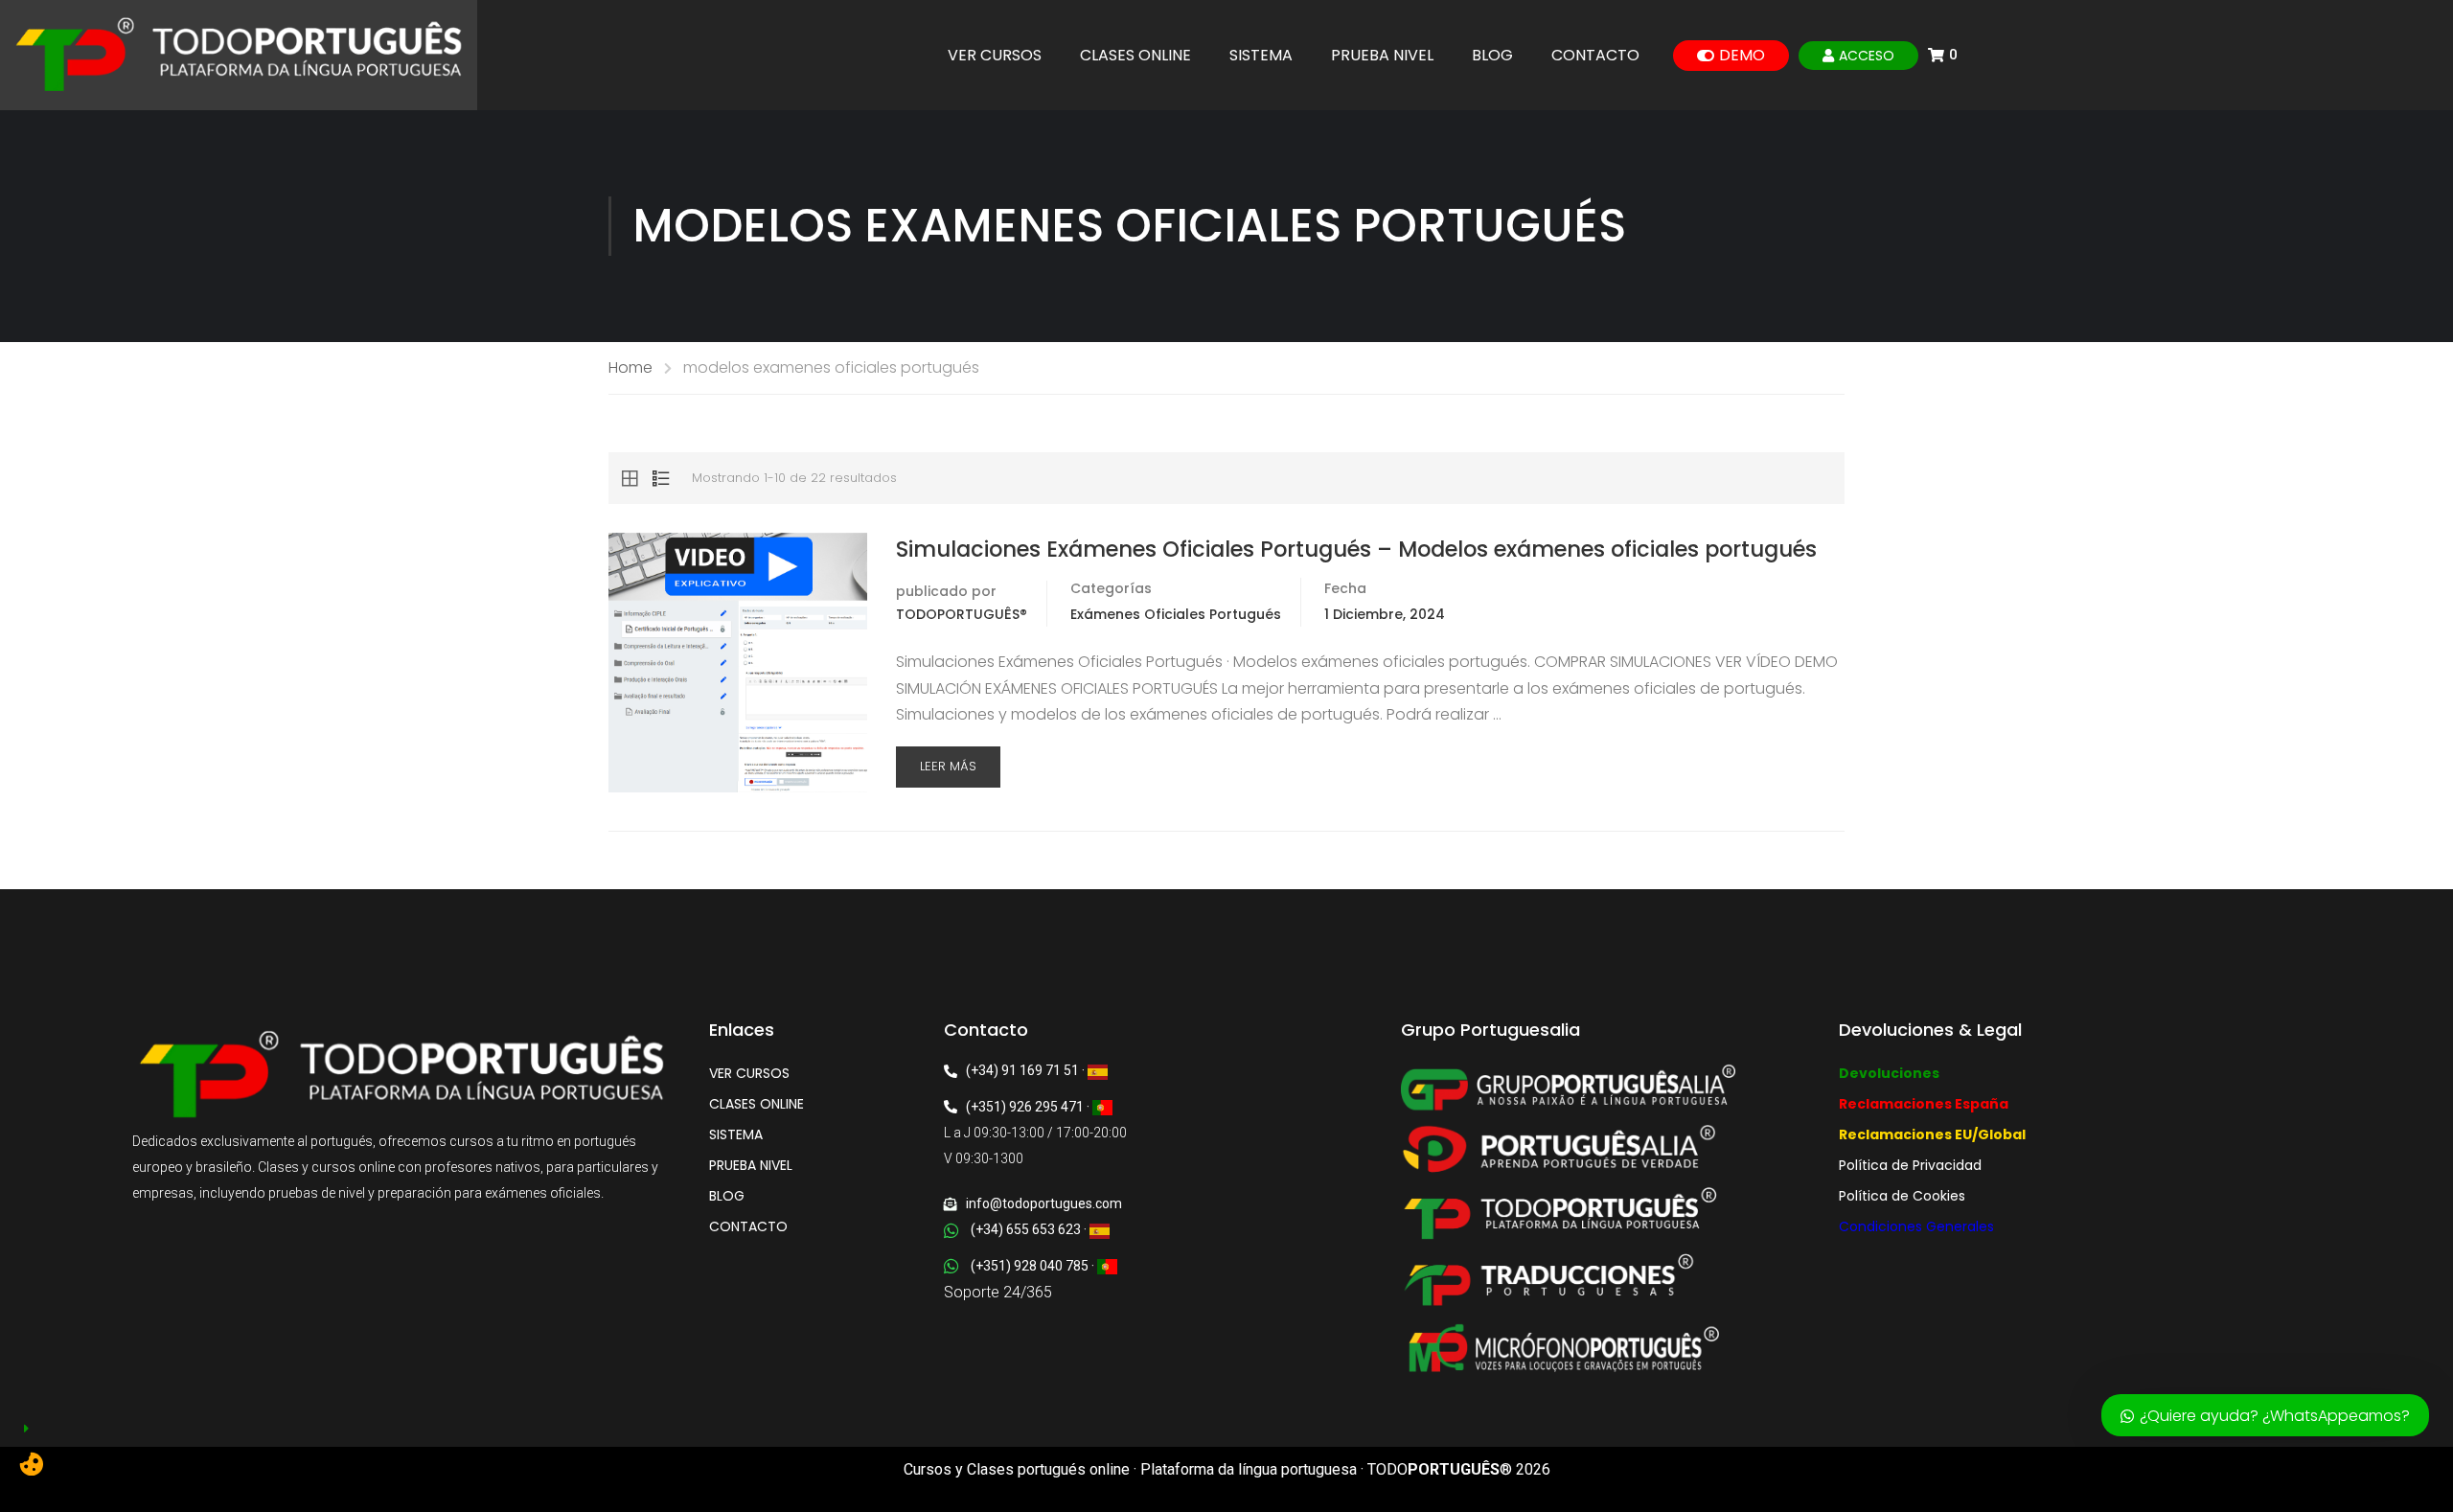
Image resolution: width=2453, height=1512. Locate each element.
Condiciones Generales (1916, 1226)
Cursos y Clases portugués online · (1022, 1469)
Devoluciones (1889, 1073)
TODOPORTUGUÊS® (962, 614)
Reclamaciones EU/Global (1932, 1134)
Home (630, 367)
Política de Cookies (1902, 1196)
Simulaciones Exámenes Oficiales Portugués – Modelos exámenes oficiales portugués (1356, 549)
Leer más (948, 766)
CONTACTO (1595, 56)
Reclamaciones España (1924, 1104)
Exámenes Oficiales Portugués (1176, 614)
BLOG (1492, 56)
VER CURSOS (995, 56)
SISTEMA (1261, 56)
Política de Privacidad (1910, 1165)
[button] (1188, 1422)
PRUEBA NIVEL (1382, 56)
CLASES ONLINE (1135, 56)
